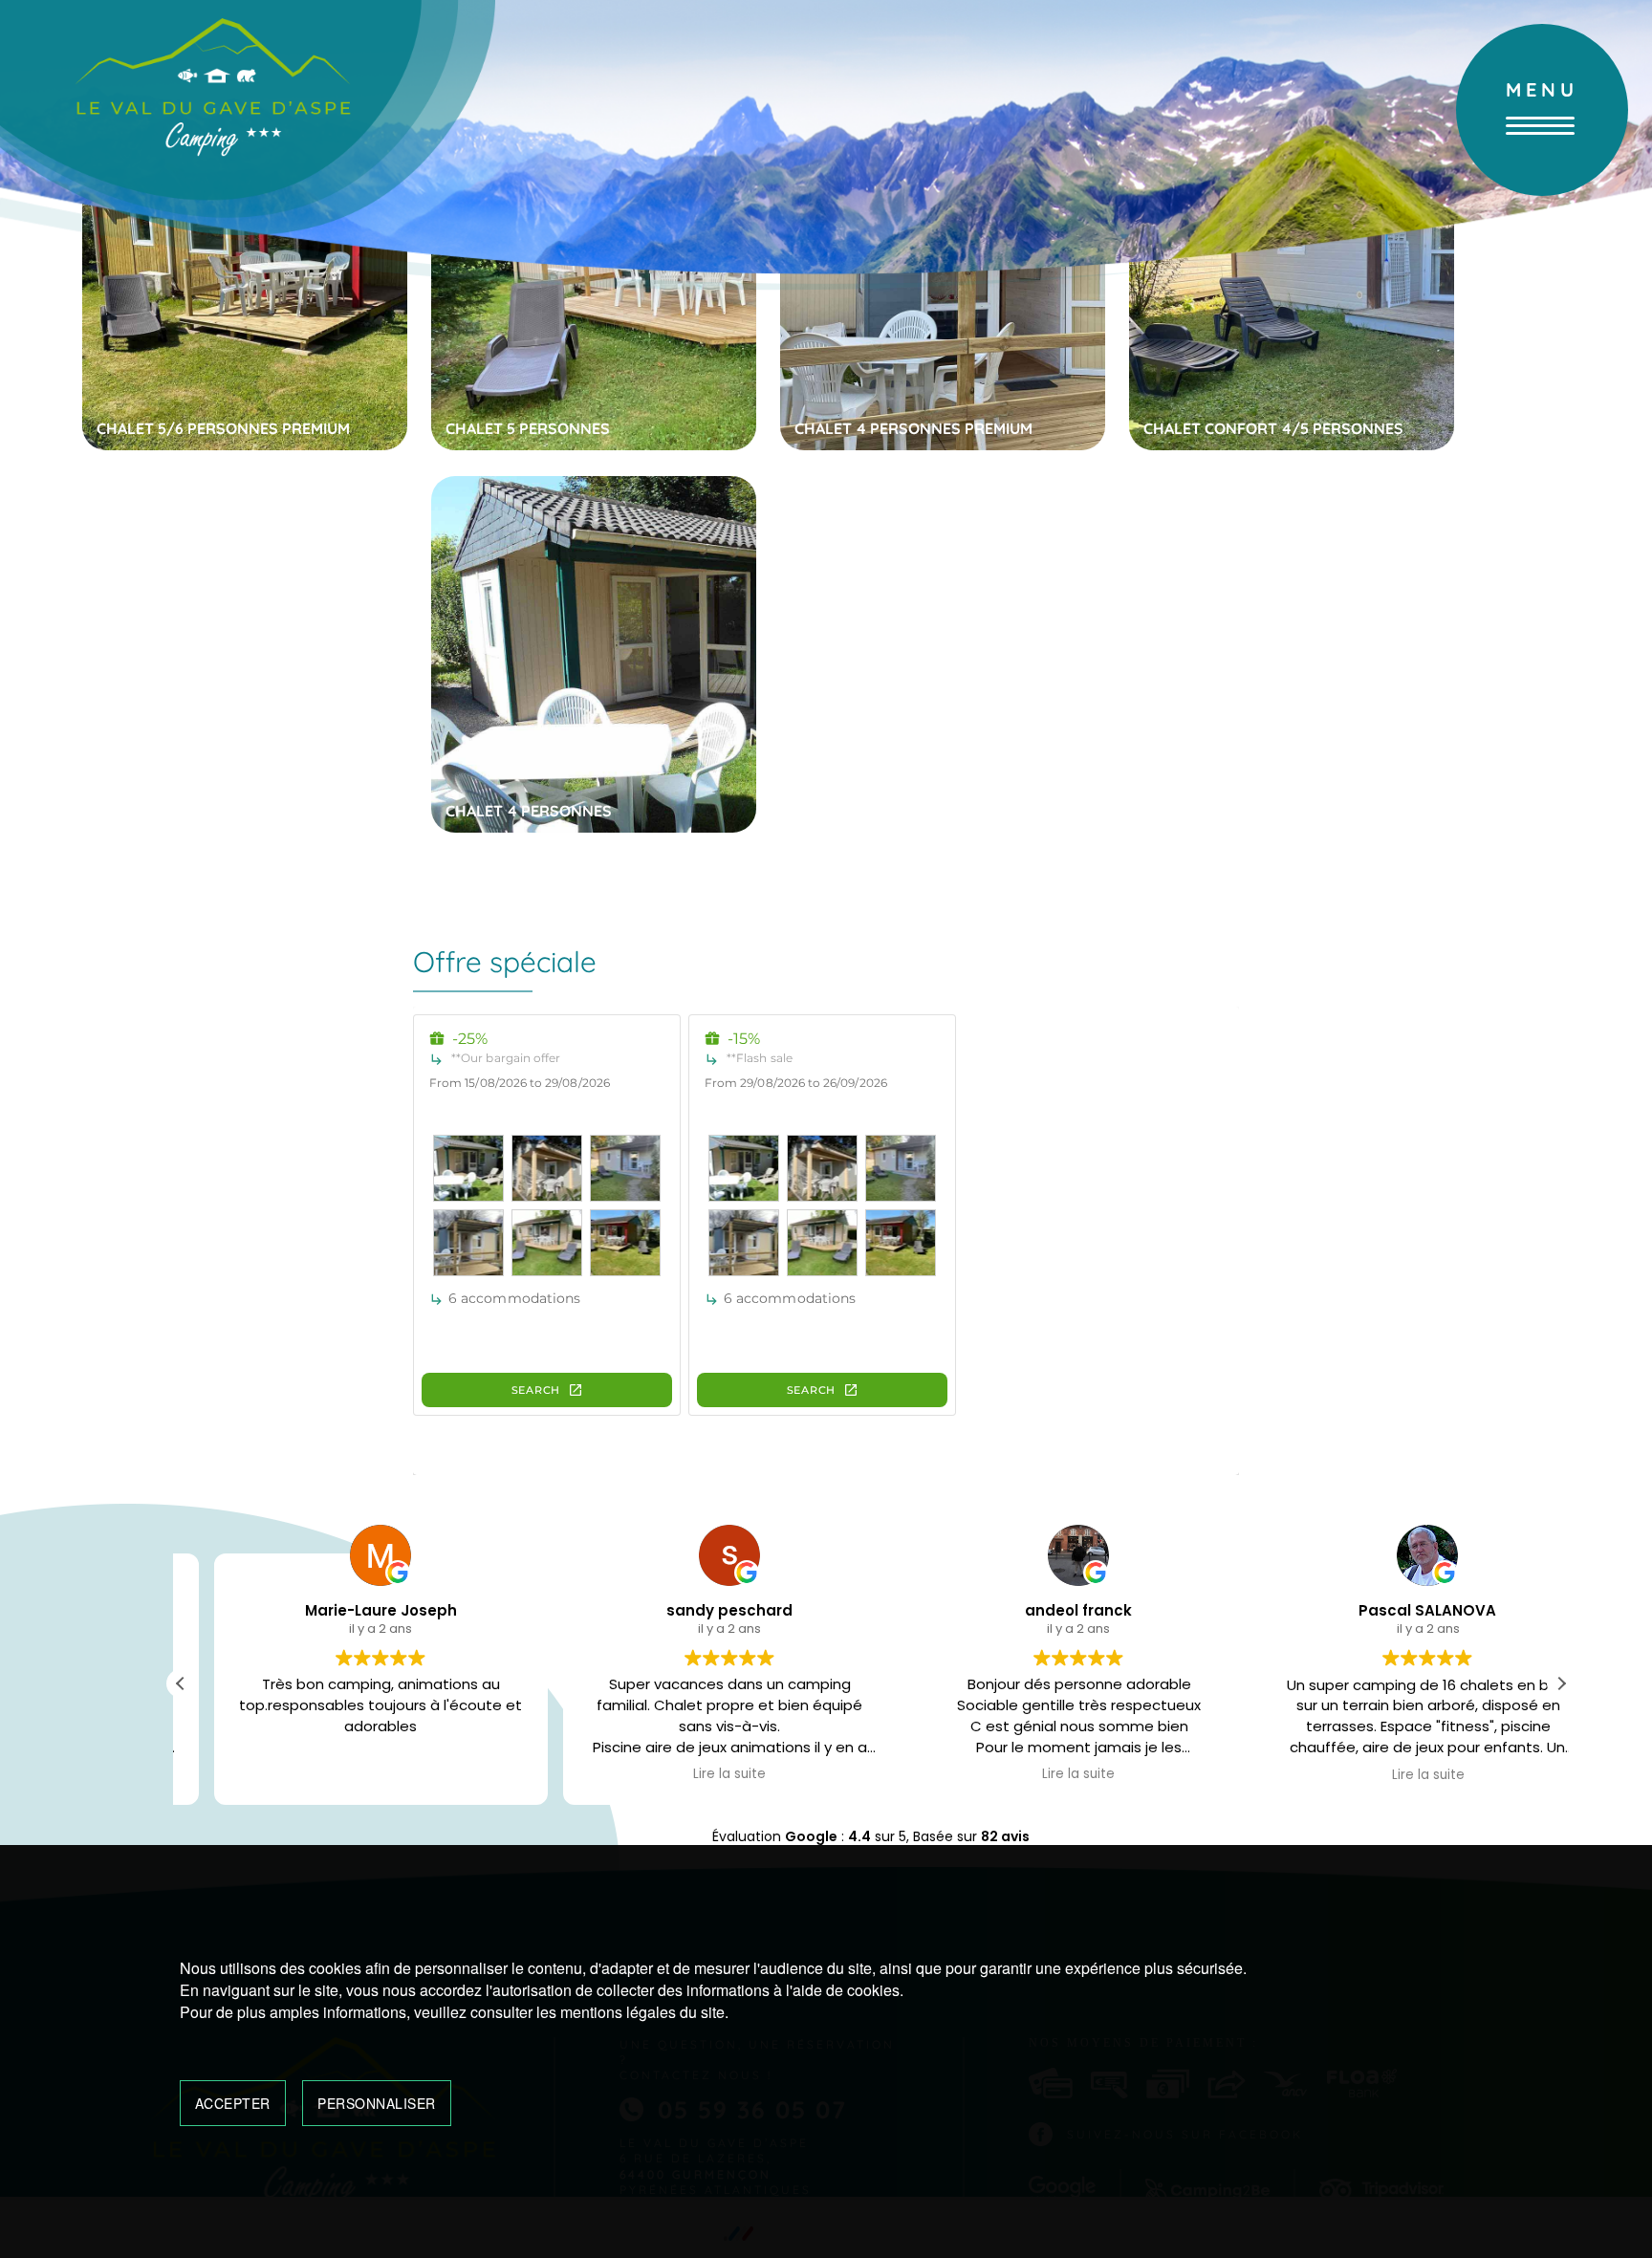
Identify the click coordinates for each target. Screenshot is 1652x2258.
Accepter (233, 2103)
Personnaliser (377, 2103)
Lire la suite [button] (696, 1775)
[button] (1561, 1683)
